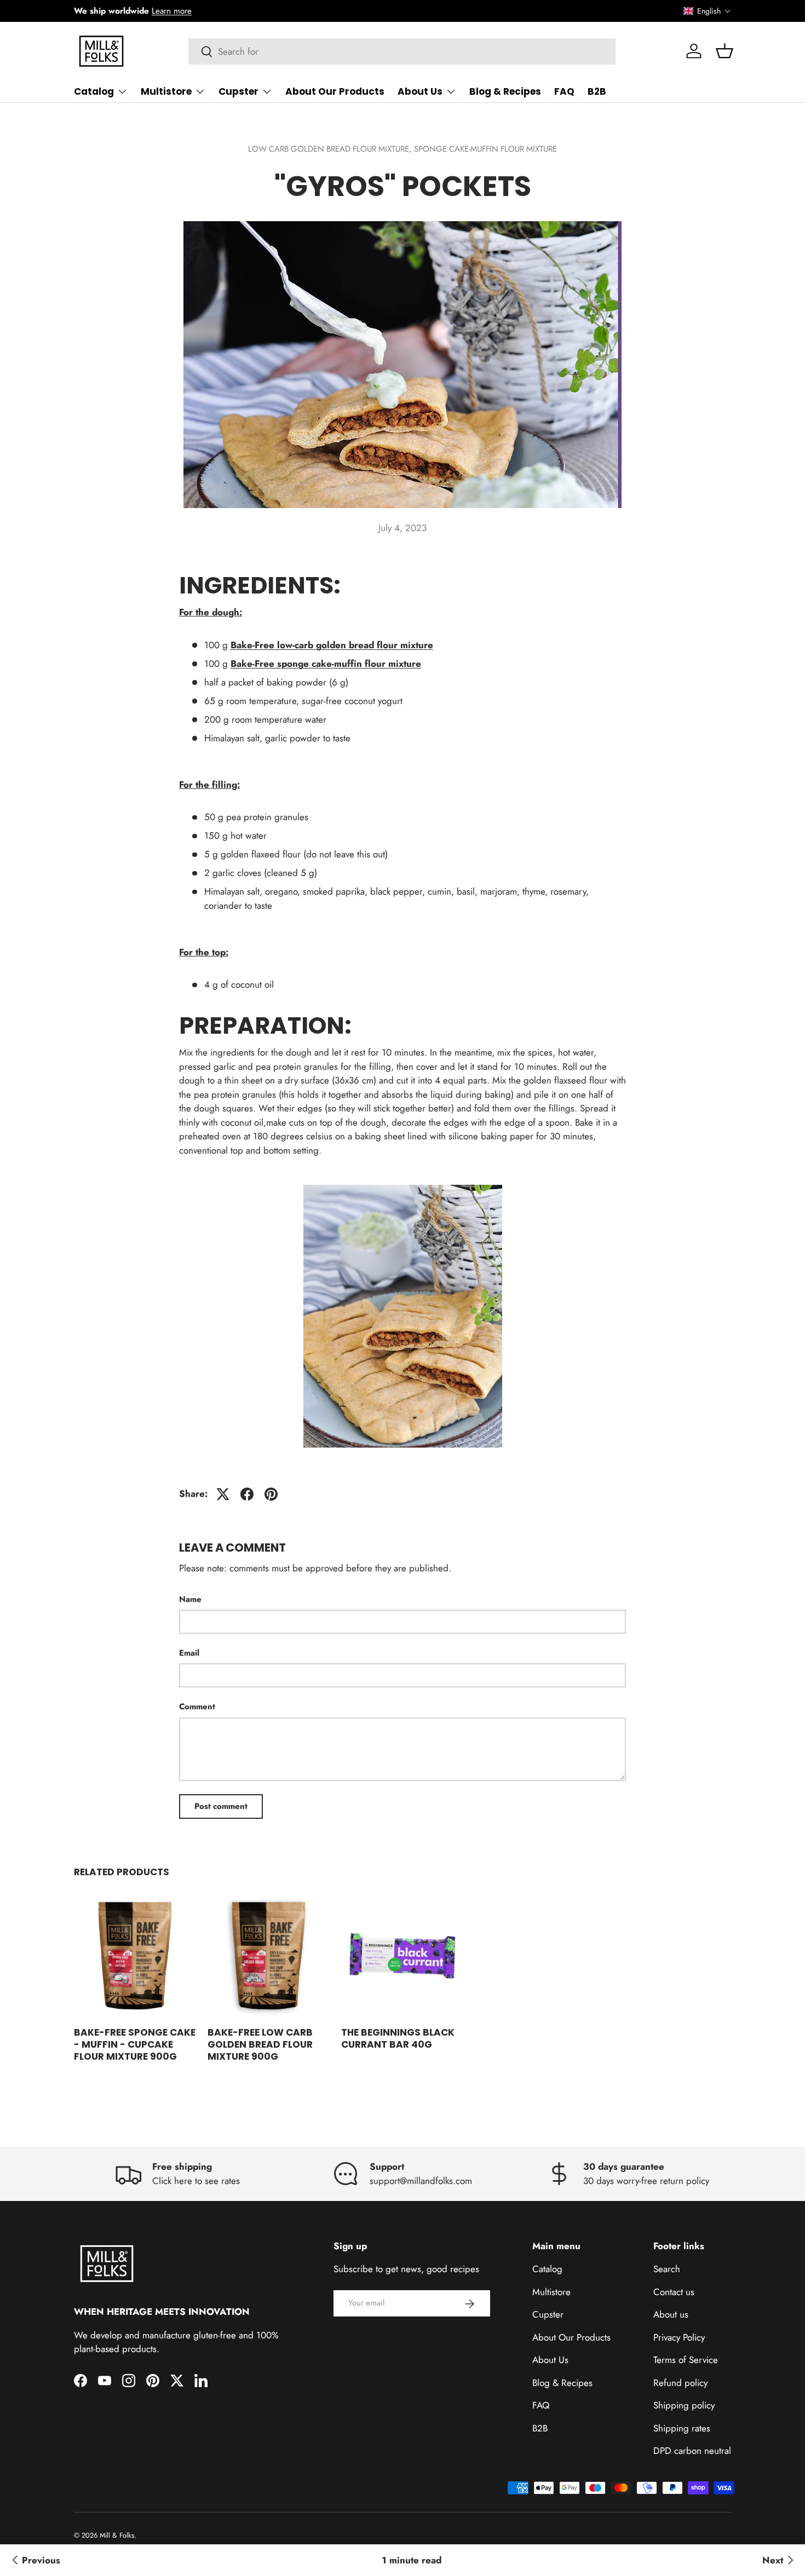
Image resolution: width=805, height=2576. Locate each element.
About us (671, 2315)
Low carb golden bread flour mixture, (331, 149)
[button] (707, 11)
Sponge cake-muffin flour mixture (485, 149)
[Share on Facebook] (247, 1494)
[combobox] (402, 51)
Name (190, 1599)
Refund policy (680, 2383)
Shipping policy (684, 2406)
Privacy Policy (679, 2337)
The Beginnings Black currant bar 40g (398, 2038)
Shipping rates (682, 2428)
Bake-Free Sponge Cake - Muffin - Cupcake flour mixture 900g (135, 2044)
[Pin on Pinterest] (271, 1494)
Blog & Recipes (505, 91)
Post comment (221, 1806)
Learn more (172, 11)
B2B (597, 91)
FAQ (564, 91)
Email (189, 1653)
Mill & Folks (117, 2535)
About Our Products (335, 91)
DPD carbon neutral (692, 2451)
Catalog (94, 91)
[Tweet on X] (223, 1494)
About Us (420, 91)
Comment (197, 1707)
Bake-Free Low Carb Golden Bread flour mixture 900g (260, 2044)
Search (667, 2269)
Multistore (166, 91)
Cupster (238, 91)
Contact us (674, 2292)
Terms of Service (686, 2360)
